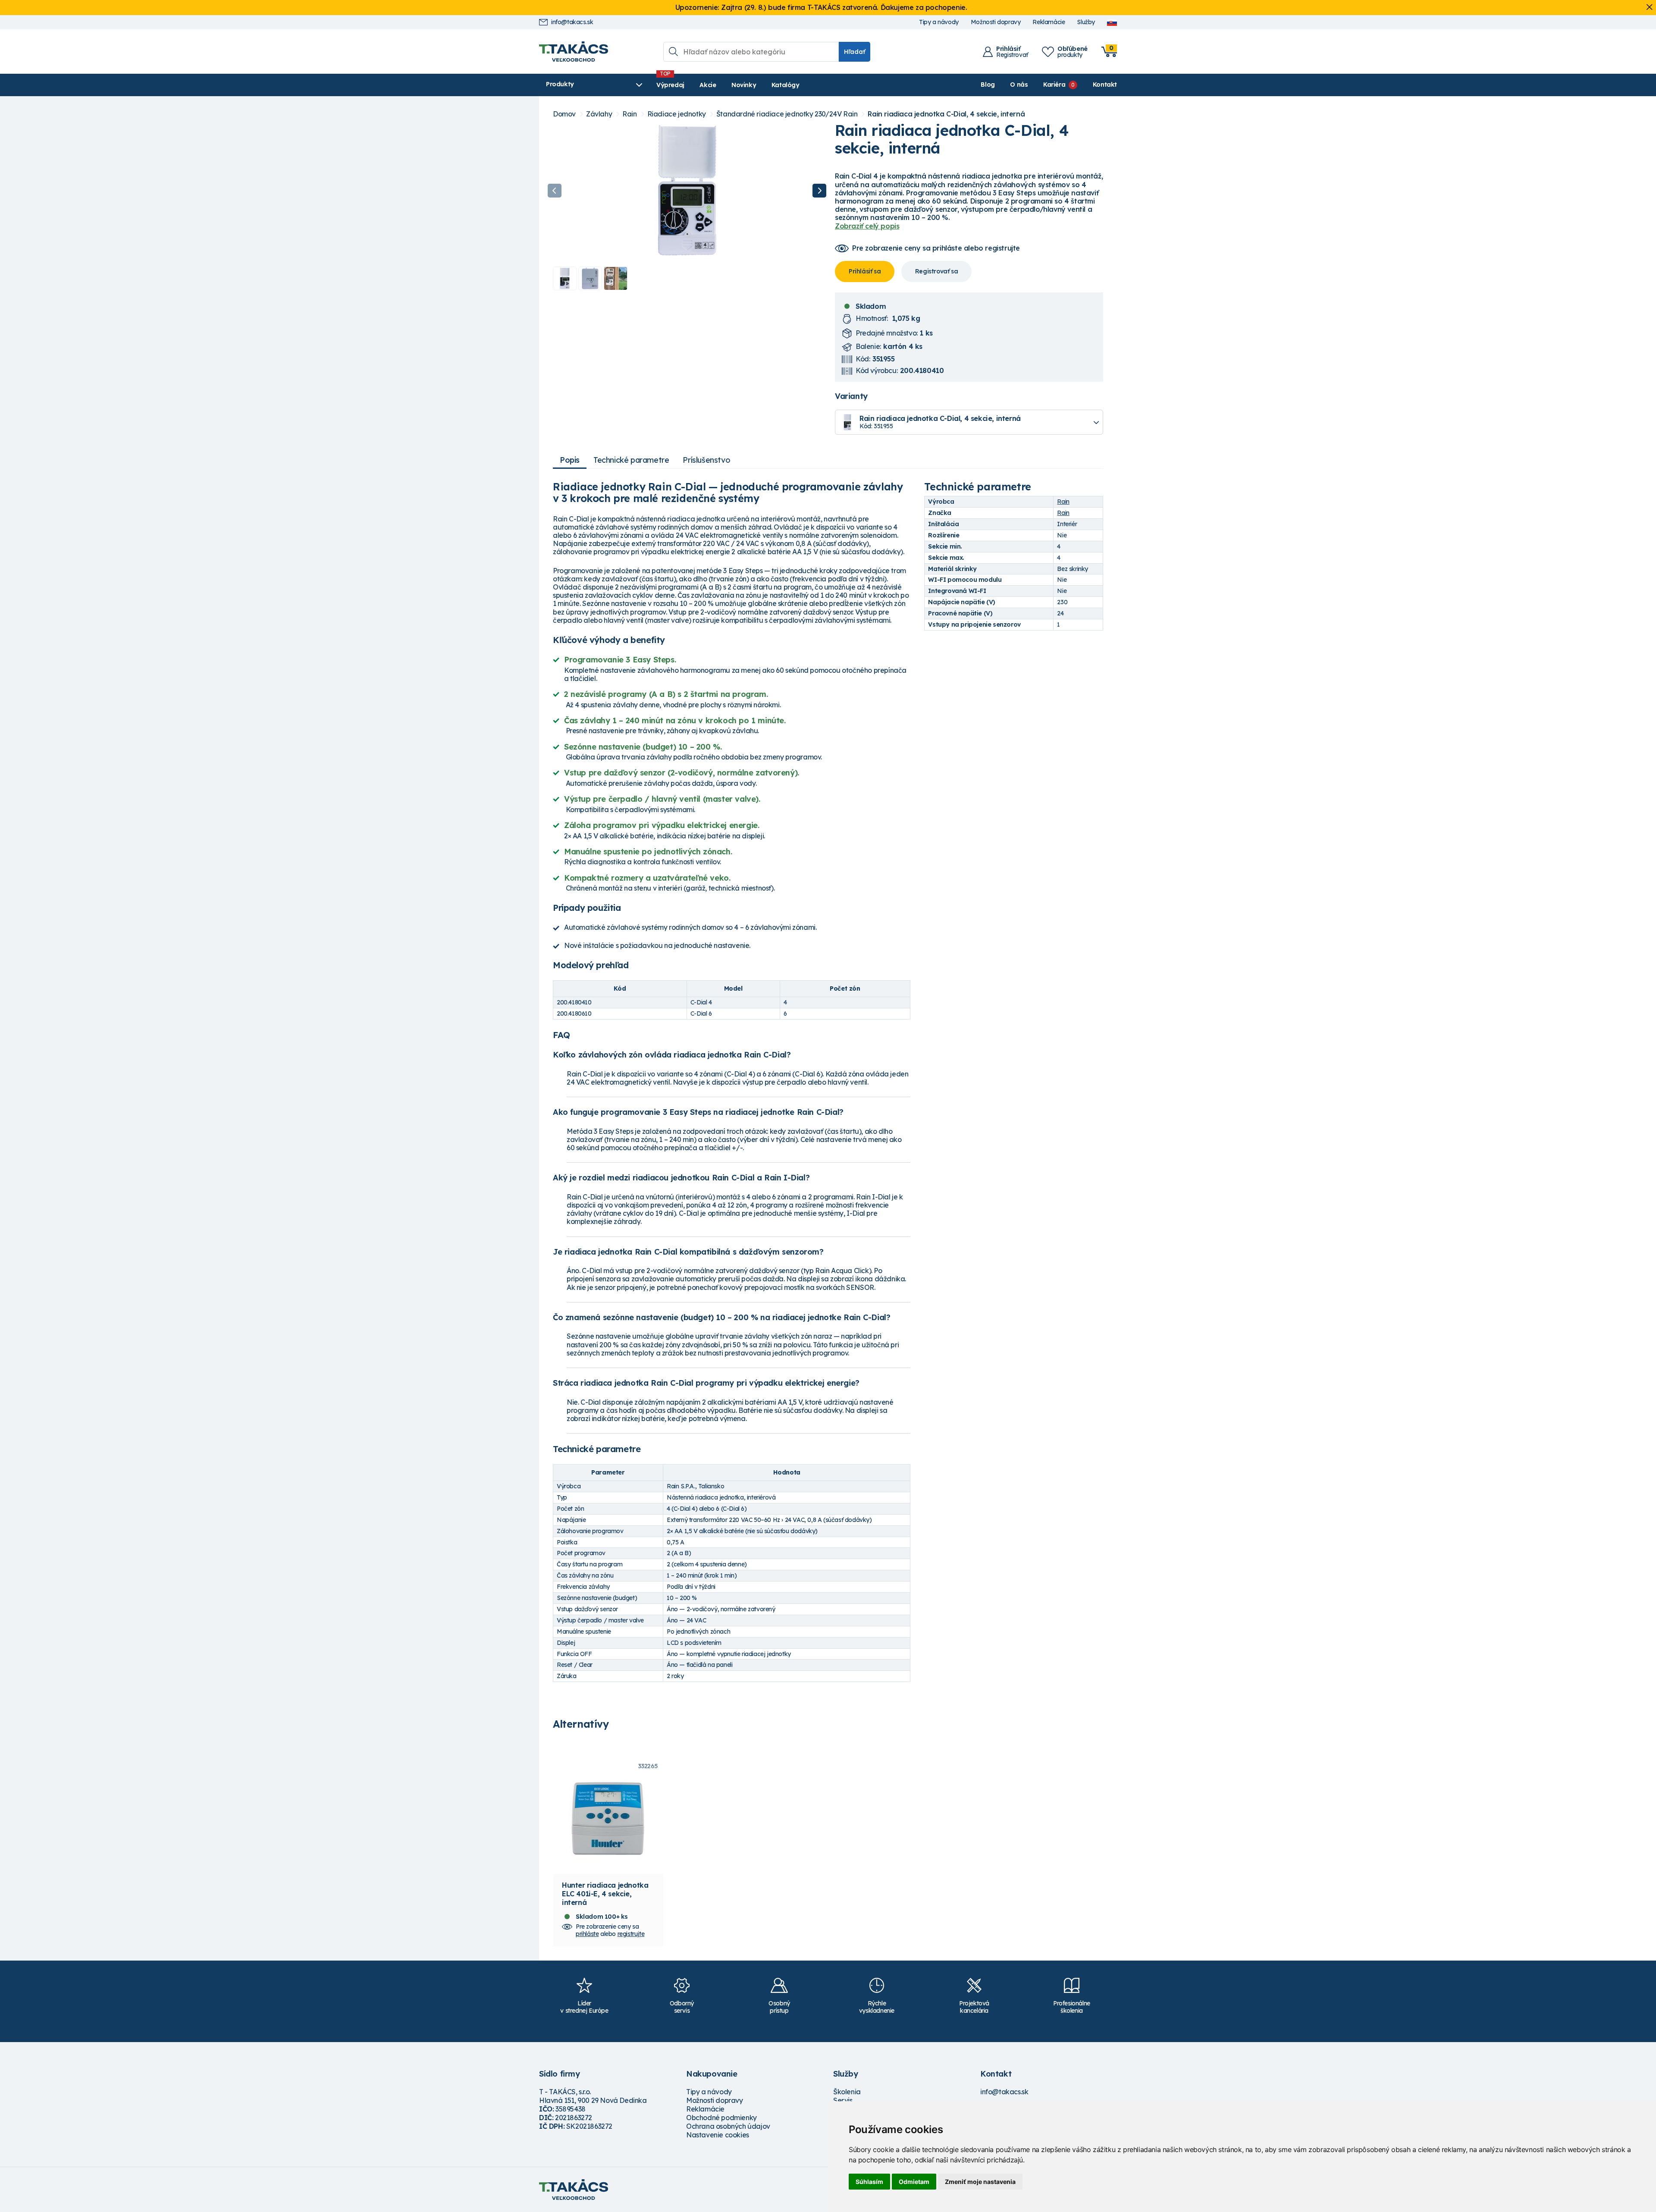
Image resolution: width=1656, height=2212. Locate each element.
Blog (988, 85)
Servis (843, 2100)
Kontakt (1105, 85)
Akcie (708, 85)
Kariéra (1054, 85)
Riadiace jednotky (677, 114)
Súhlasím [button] (869, 2182)
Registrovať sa (936, 271)
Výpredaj (670, 85)
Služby (1086, 22)
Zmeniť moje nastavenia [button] (980, 2182)
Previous (555, 191)
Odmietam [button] (914, 2182)
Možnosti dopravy (996, 22)
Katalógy (786, 85)
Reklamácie (1049, 22)
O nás (1019, 85)
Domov (564, 114)
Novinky (744, 85)
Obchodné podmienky (721, 2118)
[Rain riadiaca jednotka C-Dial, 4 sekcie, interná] (687, 191)
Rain (629, 114)
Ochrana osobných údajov (728, 2126)
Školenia (847, 2092)
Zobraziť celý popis (867, 226)
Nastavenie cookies (718, 2135)
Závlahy (599, 114)
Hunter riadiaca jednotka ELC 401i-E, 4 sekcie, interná (605, 1894)
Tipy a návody (939, 22)
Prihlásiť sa (865, 271)
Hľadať (855, 52)
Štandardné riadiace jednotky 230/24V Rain (787, 114)
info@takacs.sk (572, 22)
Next (819, 191)
